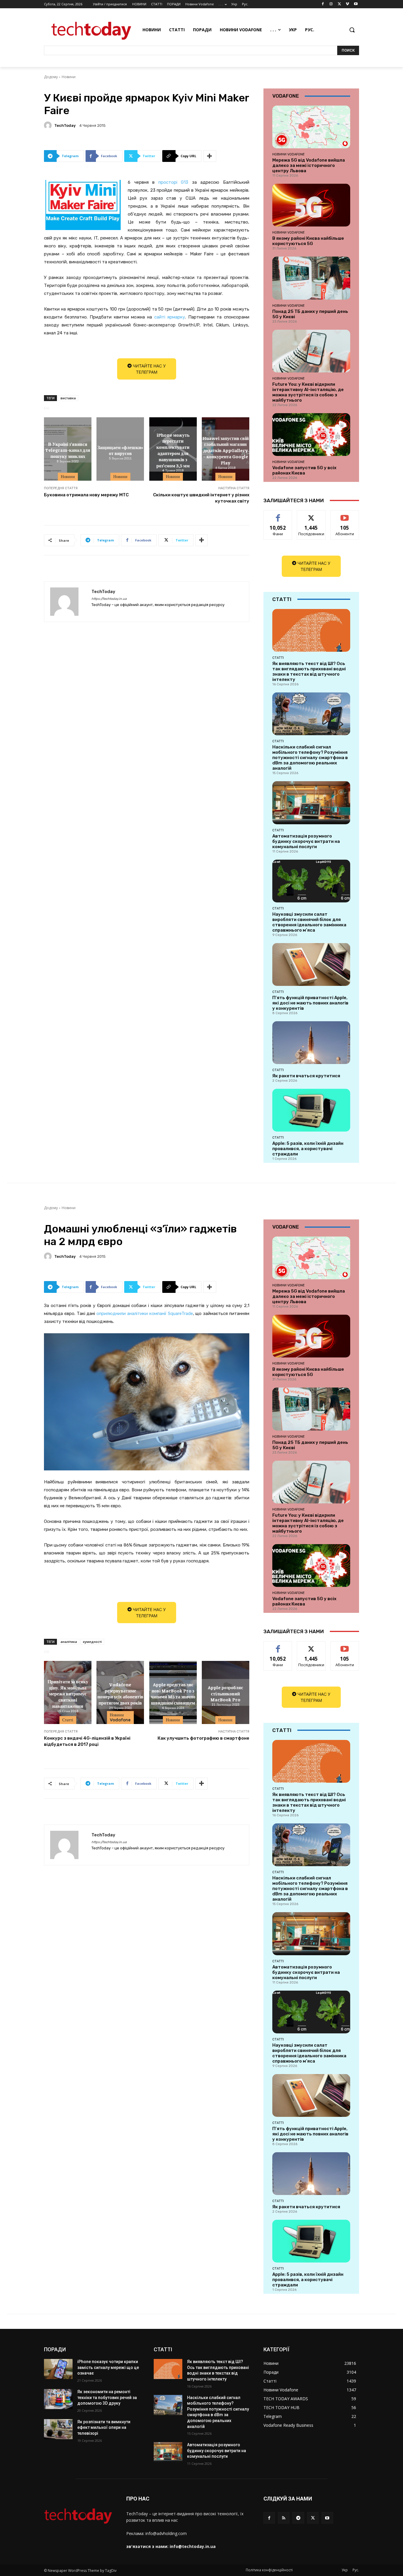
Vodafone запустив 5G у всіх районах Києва (304, 470)
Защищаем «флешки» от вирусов (120, 450)
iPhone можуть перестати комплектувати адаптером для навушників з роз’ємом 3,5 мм (173, 450)
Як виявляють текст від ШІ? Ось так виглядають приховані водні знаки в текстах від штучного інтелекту (309, 671)
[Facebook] (323, 4)
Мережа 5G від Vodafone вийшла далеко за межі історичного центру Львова (309, 165)
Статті (278, 658)
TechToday (65, 125)
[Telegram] (298, 2518)
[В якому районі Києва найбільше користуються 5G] (311, 205)
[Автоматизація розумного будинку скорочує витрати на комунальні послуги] (311, 803)
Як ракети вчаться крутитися (306, 1076)
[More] (210, 156)
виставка (68, 398)
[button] (352, 30)
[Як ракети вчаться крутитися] (311, 1043)
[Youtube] (356, 4)
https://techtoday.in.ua (109, 599)
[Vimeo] (347, 4)
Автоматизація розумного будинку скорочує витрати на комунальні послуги (306, 841)
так (278, 515)
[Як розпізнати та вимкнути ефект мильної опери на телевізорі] (58, 2429)
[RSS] (284, 2518)
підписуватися (346, 515)
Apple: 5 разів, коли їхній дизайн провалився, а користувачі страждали (308, 1149)
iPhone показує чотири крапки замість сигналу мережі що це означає (108, 2367)
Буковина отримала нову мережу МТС (86, 495)
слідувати (311, 515)
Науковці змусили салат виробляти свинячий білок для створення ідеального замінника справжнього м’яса (309, 922)
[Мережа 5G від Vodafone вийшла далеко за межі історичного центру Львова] (311, 127)
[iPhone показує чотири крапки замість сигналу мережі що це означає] (58, 2369)
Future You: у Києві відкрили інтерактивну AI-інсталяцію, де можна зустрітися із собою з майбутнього (308, 392)
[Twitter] (339, 4)
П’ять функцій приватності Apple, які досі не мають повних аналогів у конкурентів (310, 1003)
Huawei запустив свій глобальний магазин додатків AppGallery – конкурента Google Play (226, 450)
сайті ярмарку (170, 317)
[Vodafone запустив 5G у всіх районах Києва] (311, 435)
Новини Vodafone (289, 154)
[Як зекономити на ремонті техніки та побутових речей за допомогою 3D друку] (58, 2399)
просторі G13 (173, 182)
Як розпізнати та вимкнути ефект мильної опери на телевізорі (104, 2428)
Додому (51, 77)
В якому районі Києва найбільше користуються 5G (308, 241)
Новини (69, 77)
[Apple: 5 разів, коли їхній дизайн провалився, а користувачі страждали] (311, 1110)
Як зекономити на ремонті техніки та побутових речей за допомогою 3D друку (107, 2397)
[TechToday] (49, 125)
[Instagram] (331, 4)
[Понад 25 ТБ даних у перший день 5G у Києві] (311, 278)
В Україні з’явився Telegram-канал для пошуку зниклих (68, 450)
